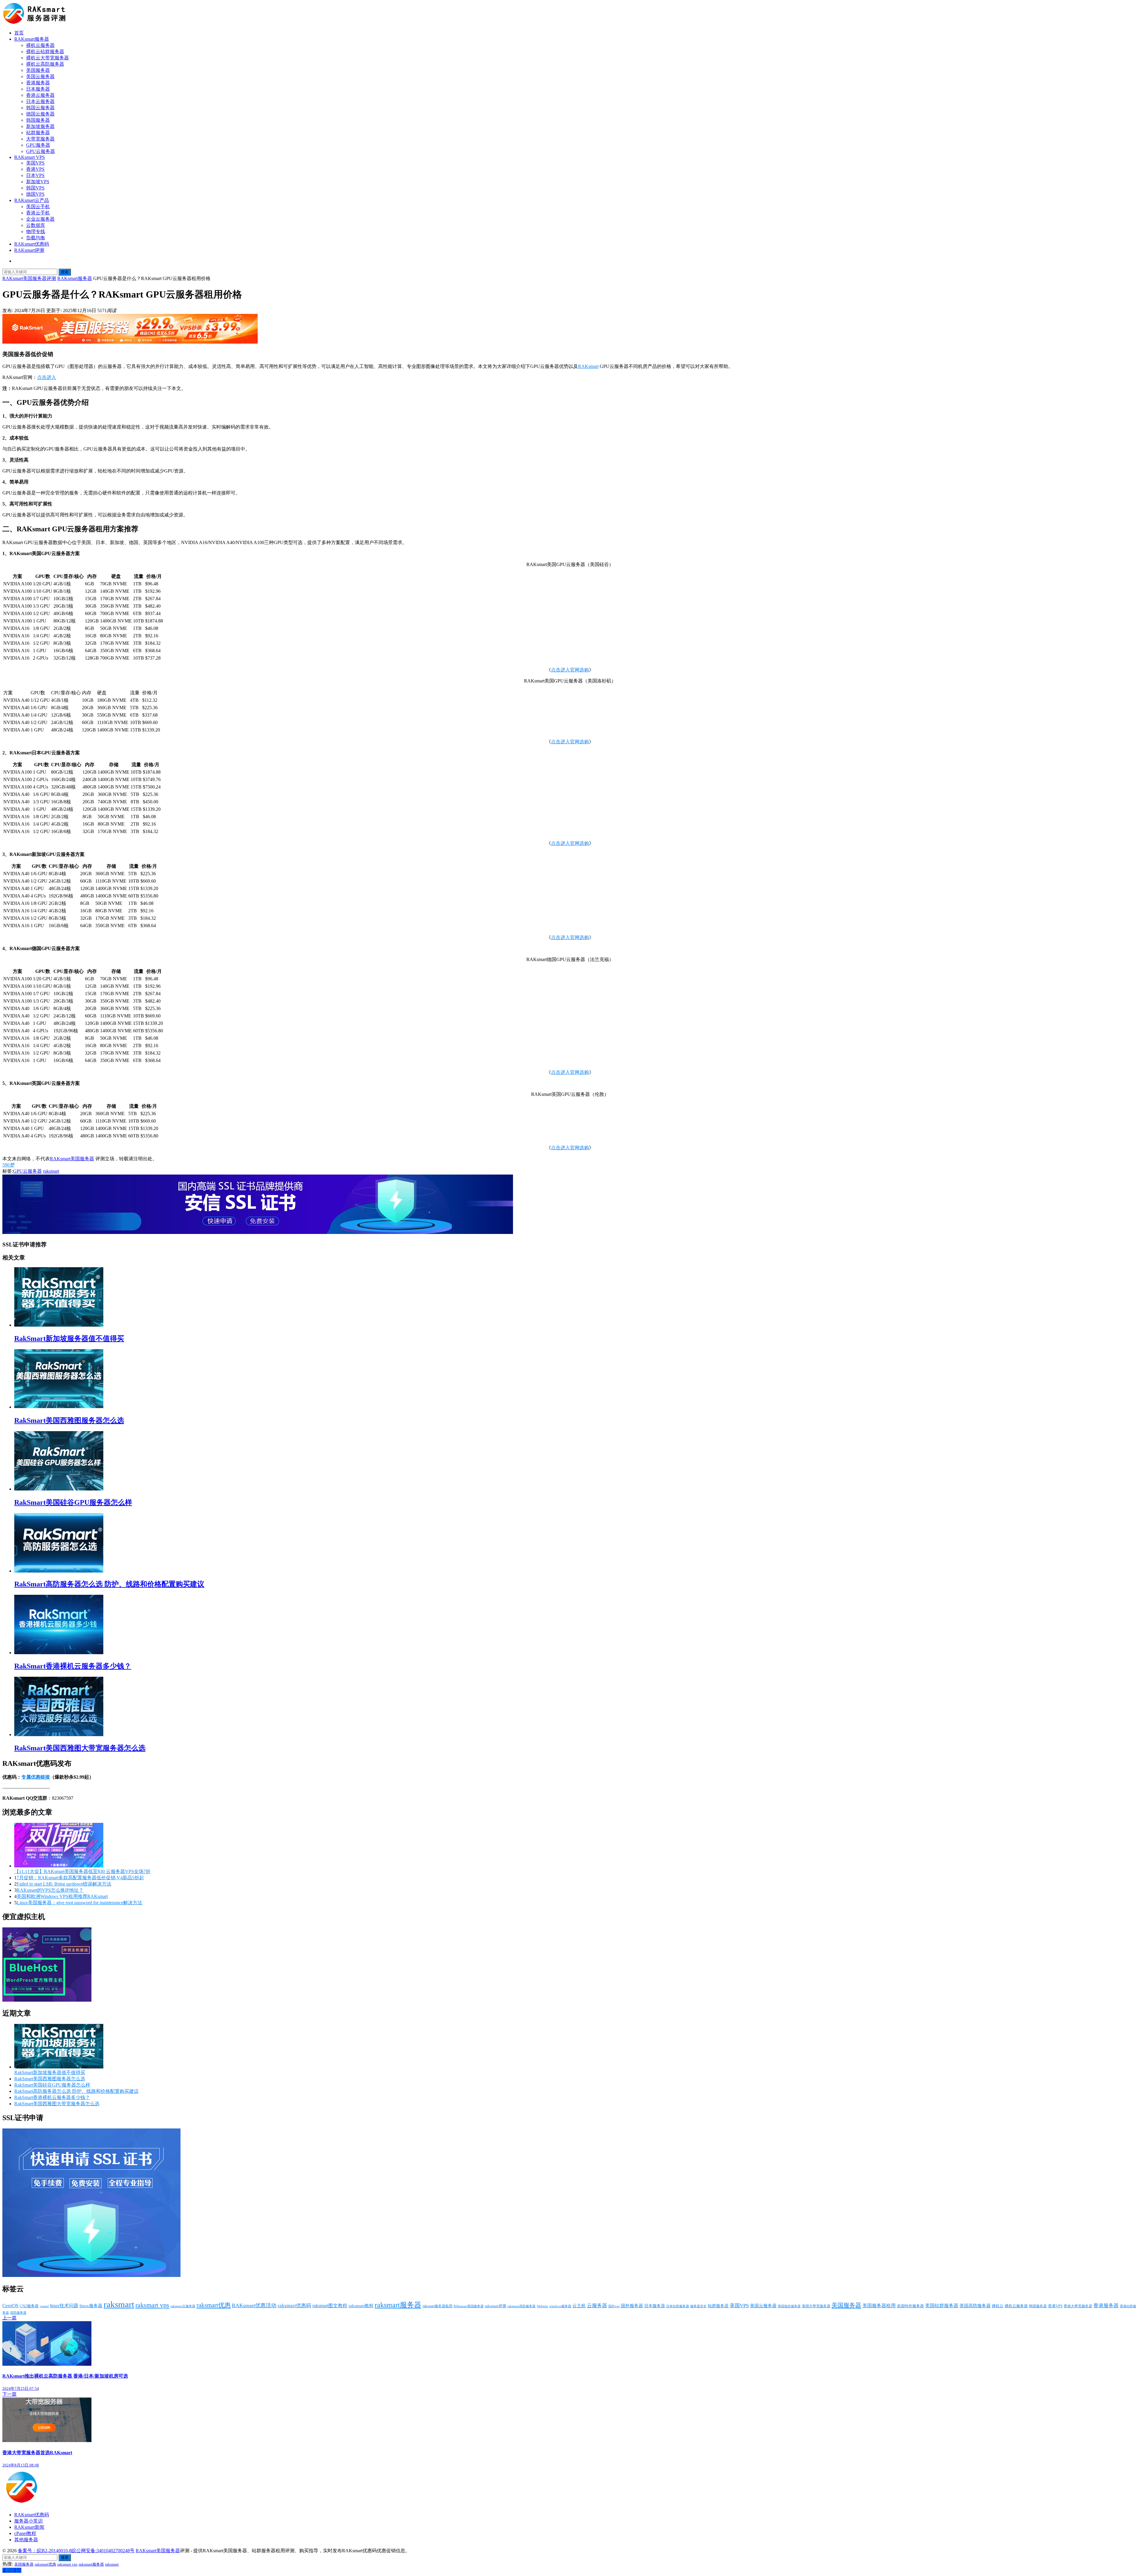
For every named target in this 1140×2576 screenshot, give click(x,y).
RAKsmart (588, 366)
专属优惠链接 (36, 1777)
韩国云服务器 (40, 108)
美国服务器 (38, 70)
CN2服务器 (29, 2306)
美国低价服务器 (789, 2306)
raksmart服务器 (398, 2305)
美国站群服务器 (942, 2306)
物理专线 (36, 231)
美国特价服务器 (910, 2306)
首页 (19, 33)
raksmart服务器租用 (437, 2306)
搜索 (65, 272)
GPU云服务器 (41, 151)
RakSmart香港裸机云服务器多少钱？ (73, 1666)
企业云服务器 (40, 219)
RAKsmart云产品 (32, 200)
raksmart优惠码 (294, 2306)
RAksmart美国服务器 (469, 2306)
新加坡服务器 (40, 126)
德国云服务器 (40, 114)
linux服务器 (91, 2306)
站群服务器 (38, 133)
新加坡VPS (38, 182)
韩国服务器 (38, 120)
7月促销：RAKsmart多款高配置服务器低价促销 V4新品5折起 (80, 1878)
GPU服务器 (38, 145)
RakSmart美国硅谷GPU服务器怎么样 (73, 1502)
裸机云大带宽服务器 (47, 58)
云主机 (579, 2306)
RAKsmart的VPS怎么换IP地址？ (50, 1890)
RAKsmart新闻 (29, 2527)
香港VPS (35, 169)
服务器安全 (698, 2306)
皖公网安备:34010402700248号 (103, 2551)
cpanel (44, 2306)
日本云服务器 (40, 101)
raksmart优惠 (214, 2305)
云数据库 (36, 225)
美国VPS (35, 163)
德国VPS (35, 194)
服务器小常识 (28, 2521)
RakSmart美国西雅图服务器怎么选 (69, 1420)
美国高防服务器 (975, 2306)
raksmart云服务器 (183, 2306)
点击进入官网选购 (570, 670)
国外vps (614, 2306)
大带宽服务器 (40, 139)
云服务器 (597, 2306)
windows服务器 (560, 2306)
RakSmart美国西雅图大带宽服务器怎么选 (80, 1748)
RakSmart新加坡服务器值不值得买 (69, 1338)
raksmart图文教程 (330, 2306)
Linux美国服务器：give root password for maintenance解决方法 (79, 1903)
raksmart (51, 1171)
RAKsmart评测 (29, 250)
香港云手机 (38, 213)
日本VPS (35, 175)
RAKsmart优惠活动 (254, 2305)
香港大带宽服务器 (1078, 2306)
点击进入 (47, 377)
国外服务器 (632, 2306)
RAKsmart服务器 (32, 39)
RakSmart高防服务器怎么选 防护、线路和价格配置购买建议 (109, 1584)
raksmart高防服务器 (521, 2306)
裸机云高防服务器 (45, 64)
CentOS (10, 2306)
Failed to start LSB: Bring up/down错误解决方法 (64, 1884)
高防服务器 (18, 2313)
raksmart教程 (361, 2306)
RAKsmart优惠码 (32, 244)
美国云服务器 (40, 76)
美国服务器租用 (879, 2306)
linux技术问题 (64, 2306)
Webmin (542, 2306)
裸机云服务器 (40, 45)
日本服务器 (38, 89)
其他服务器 (26, 2540)
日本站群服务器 (678, 2306)
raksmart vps (152, 2305)
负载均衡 (36, 238)
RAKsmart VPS (30, 157)
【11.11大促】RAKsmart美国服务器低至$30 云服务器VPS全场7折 (82, 1871)
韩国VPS (35, 188)
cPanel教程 (25, 2533)
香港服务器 (38, 83)
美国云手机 (38, 207)
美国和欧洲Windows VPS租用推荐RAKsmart (62, 1896)
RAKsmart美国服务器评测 (29, 278)
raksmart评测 (495, 2306)
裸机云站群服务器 (45, 52)
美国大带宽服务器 (816, 2306)
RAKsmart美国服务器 (72, 1159)
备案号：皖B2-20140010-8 (45, 2551)
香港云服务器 (40, 95)
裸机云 (998, 2306)
